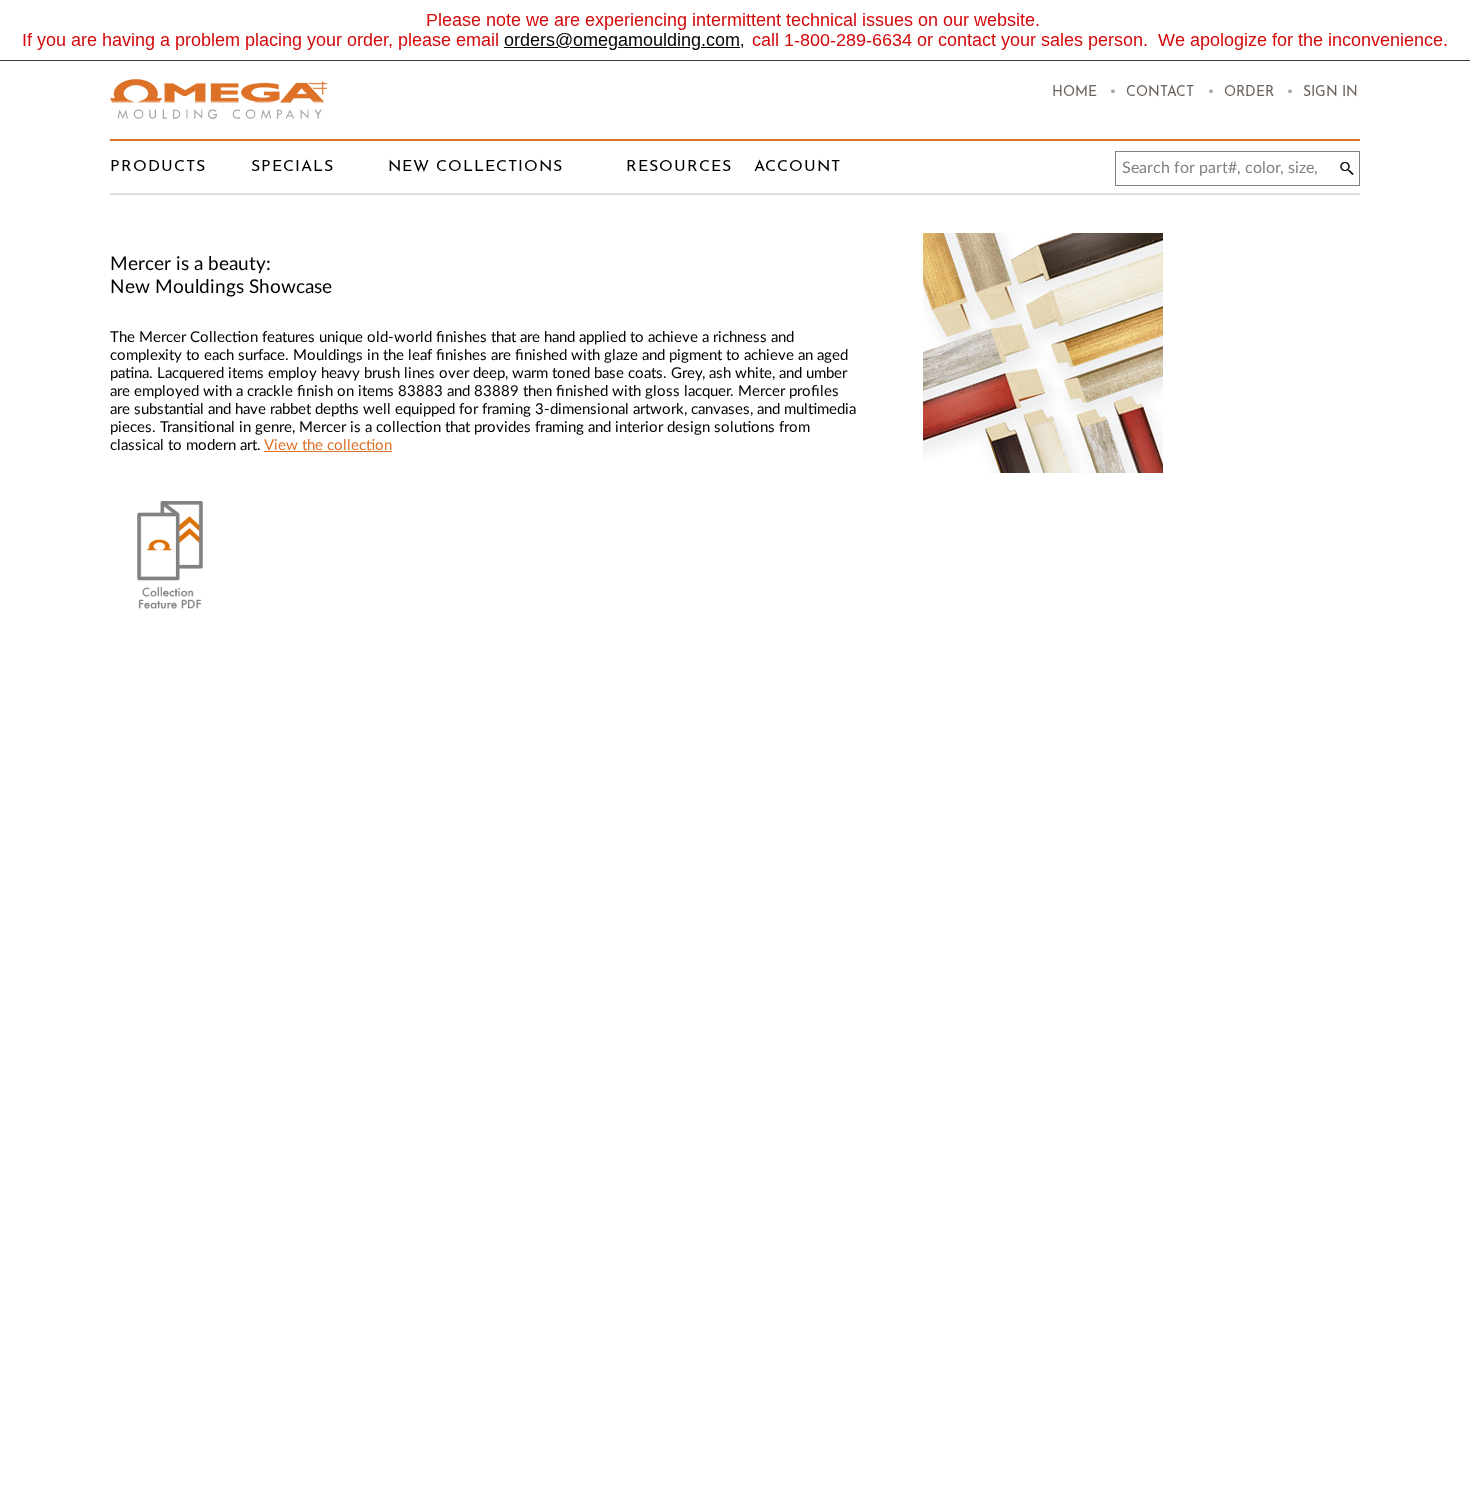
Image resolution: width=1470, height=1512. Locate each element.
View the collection (328, 445)
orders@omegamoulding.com (622, 40)
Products (158, 167)
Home (1074, 92)
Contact (1160, 92)
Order (1249, 92)
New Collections (475, 167)
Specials (292, 167)
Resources (679, 167)
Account (797, 167)
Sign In (1330, 92)
